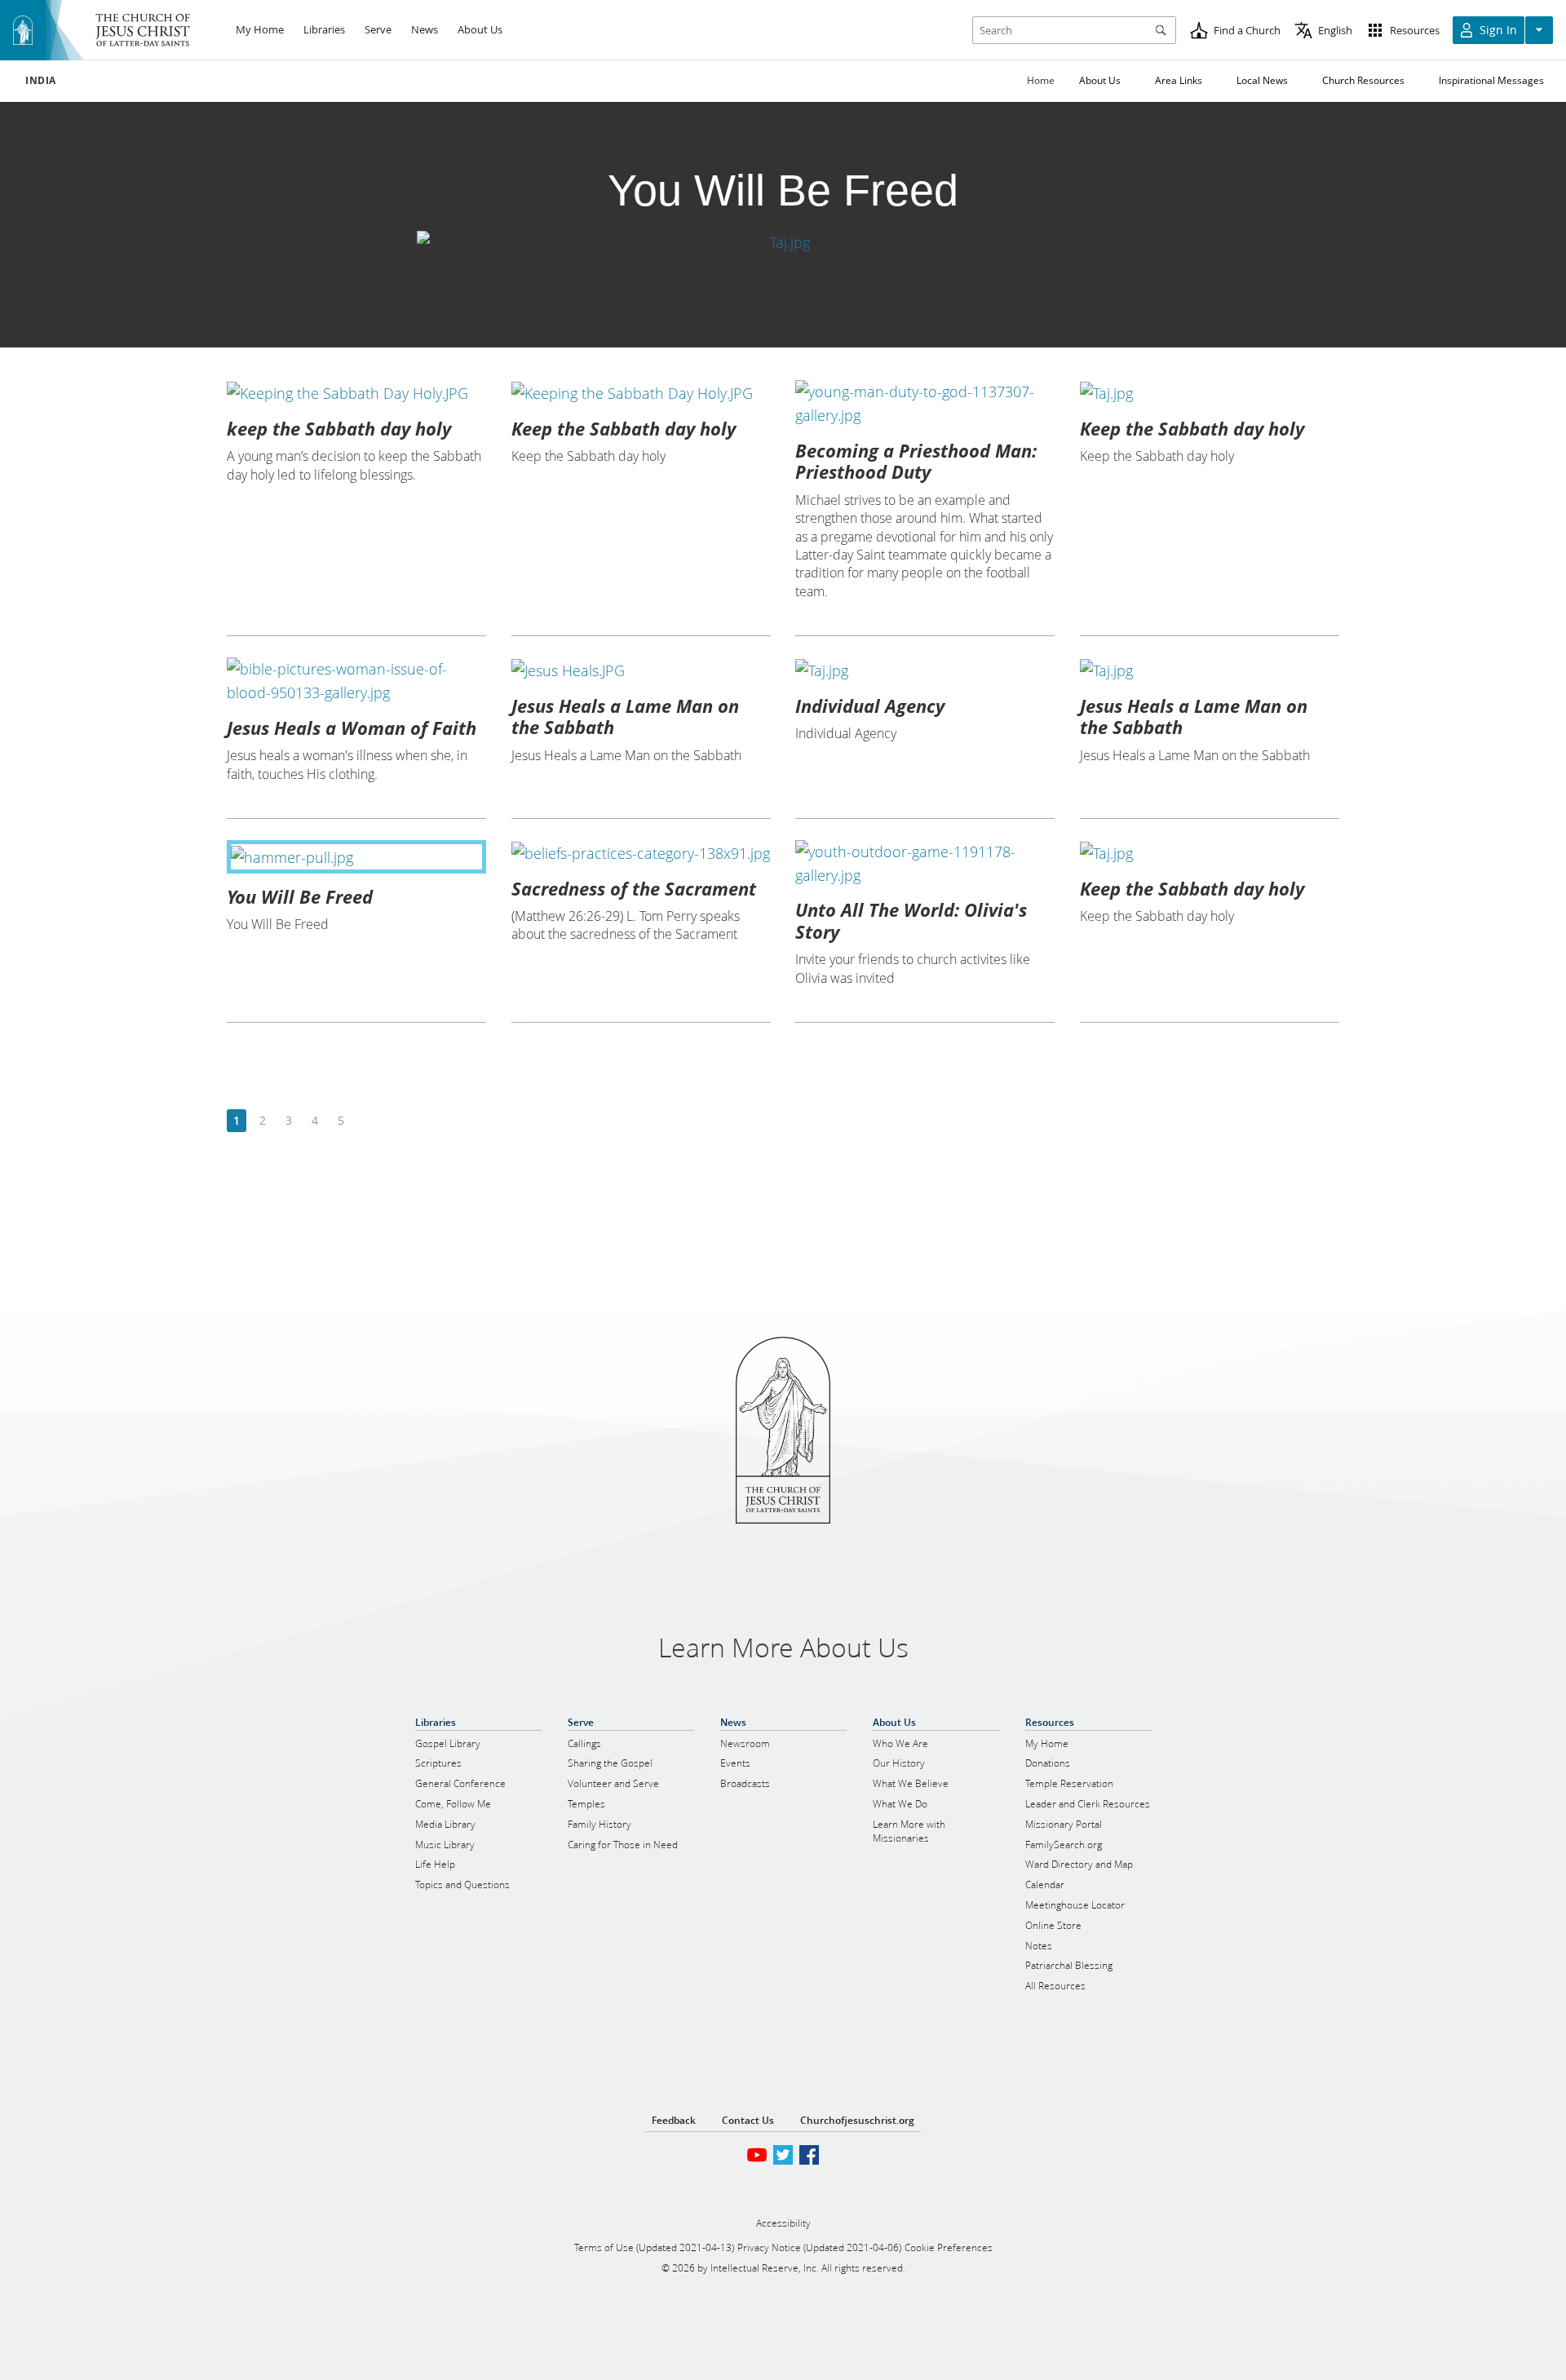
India (41, 81)
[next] (367, 1121)
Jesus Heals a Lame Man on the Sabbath (625, 716)
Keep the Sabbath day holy (624, 428)
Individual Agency (870, 706)
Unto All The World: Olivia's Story (911, 920)
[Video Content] (783, 242)
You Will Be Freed (300, 896)
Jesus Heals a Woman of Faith (352, 728)
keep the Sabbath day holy (339, 428)
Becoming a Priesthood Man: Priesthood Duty (916, 461)
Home (1041, 80)
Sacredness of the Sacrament (634, 888)
